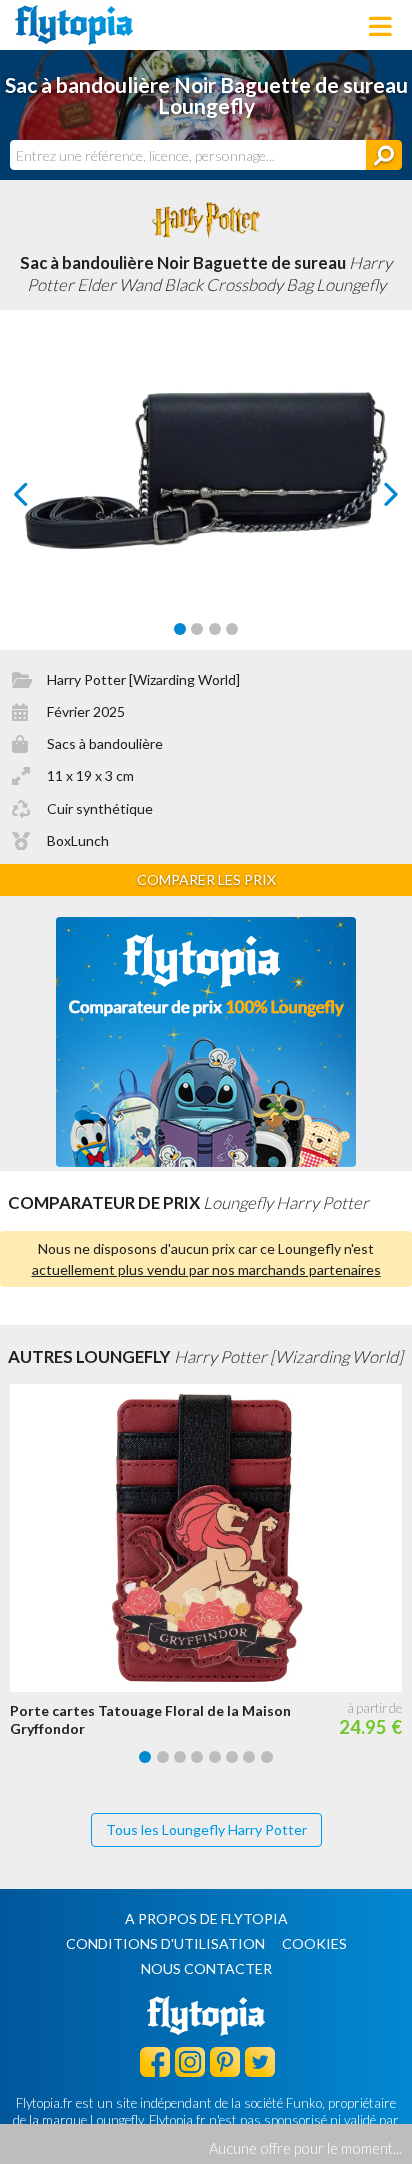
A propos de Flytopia (206, 1918)
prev (43, 499)
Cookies (314, 1943)
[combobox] (188, 155)
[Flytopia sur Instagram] (190, 2061)
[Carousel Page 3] (215, 629)
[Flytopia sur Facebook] (155, 2061)
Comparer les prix (206, 879)
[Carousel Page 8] (267, 1757)
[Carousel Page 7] (249, 1757)
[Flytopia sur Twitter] (260, 2061)
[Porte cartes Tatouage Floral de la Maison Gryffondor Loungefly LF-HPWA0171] (211, 1538)
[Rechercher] (384, 155)
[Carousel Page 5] (215, 1757)
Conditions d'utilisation (165, 1943)
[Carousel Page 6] (232, 1757)
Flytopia (74, 25)
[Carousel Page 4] (232, 629)
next (368, 499)
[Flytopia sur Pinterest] (225, 2061)
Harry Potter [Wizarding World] (143, 679)
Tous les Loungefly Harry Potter (206, 1829)
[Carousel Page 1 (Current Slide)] (180, 629)
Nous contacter (206, 1968)
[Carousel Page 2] (197, 629)
